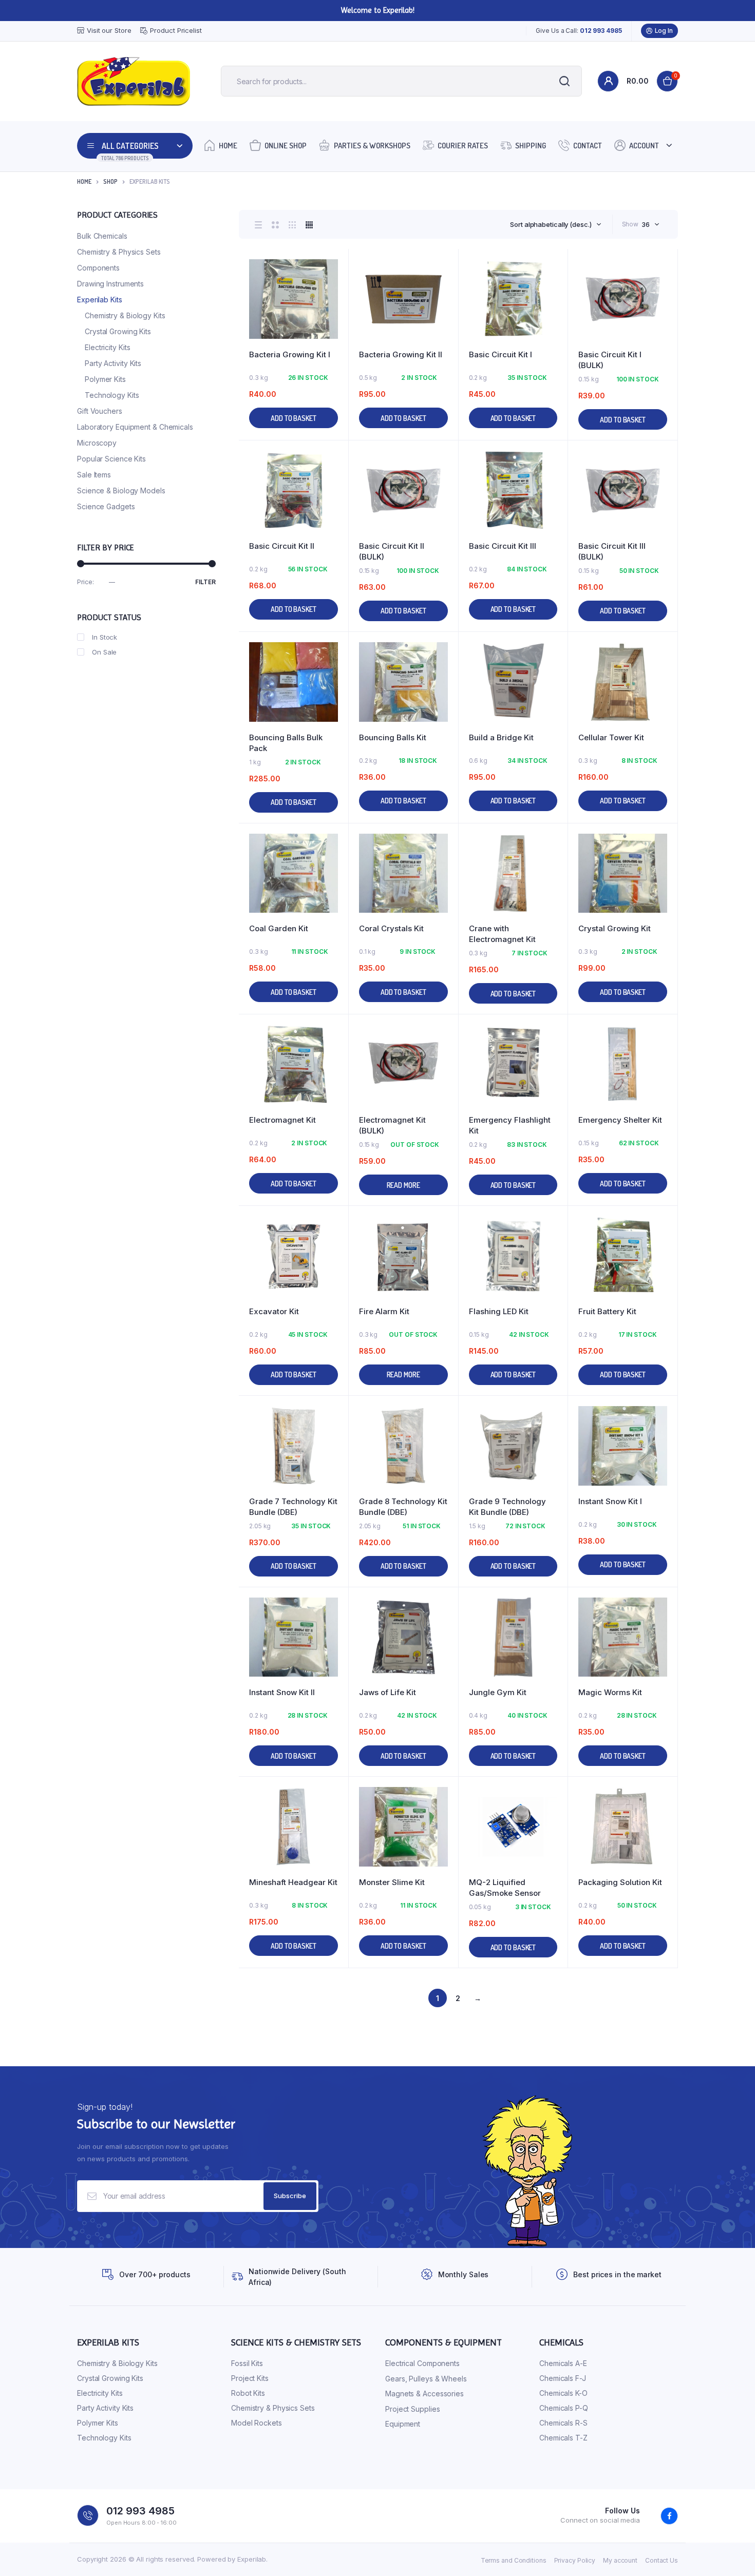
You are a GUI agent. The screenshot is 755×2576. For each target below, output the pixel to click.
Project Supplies (412, 2409)
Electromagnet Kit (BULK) (392, 1125)
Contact (588, 146)
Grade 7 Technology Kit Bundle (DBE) (293, 1507)
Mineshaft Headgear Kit (293, 1882)
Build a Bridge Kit (501, 737)
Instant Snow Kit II (282, 1692)
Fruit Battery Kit (607, 1311)
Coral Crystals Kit (391, 928)
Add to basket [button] (294, 418)
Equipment (403, 2424)
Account (644, 146)
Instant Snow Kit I (610, 1501)
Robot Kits (248, 2393)
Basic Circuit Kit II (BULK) (392, 551)
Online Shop (286, 146)
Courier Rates (463, 146)
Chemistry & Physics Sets (119, 252)
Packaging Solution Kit (620, 1882)
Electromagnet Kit (282, 1120)
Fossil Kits (247, 2363)
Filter (205, 582)
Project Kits (250, 2378)
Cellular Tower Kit (611, 737)
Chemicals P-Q (564, 2408)
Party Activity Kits (113, 363)
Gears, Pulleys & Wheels (426, 2379)
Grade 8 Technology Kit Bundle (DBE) (403, 1507)
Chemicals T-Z (563, 2438)
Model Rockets (257, 2423)
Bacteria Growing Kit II (401, 354)
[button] (335, 290)
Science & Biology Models (121, 491)
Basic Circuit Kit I (501, 354)
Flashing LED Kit (499, 1311)
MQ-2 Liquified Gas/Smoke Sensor (505, 1888)
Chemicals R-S (563, 2423)
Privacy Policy (575, 2560)
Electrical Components (422, 2363)
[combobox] (555, 224)
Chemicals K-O (563, 2393)
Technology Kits (112, 395)
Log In (664, 31)
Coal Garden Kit (279, 928)
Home (228, 146)
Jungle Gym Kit (498, 1692)
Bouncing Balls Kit (393, 737)
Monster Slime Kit (392, 1882)
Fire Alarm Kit (384, 1311)
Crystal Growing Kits (118, 331)
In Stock (105, 637)
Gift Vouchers (100, 411)
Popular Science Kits (111, 459)
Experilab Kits (100, 300)
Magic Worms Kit (610, 1692)
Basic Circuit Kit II (282, 546)
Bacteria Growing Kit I (290, 354)
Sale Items (94, 475)
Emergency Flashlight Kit (510, 1125)
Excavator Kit (274, 1311)
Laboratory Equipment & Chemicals (135, 427)
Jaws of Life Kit (388, 1692)
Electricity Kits (107, 347)
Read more (403, 1185)
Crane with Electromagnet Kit (502, 934)
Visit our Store (109, 30)
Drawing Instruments (110, 284)
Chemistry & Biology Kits (125, 315)
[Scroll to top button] (732, 2553)
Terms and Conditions (514, 2560)
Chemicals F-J (563, 2378)
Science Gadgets (106, 506)
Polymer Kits (105, 379)
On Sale (104, 652)
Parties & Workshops (372, 146)
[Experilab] (134, 81)
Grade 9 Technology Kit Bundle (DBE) (507, 1507)
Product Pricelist (176, 30)
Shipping (531, 146)
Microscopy (97, 443)
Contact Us (662, 2560)
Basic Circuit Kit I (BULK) (610, 360)
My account (620, 2560)
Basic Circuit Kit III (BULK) (612, 551)
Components (98, 268)
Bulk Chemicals (102, 236)
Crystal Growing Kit (615, 928)
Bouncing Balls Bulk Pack (286, 743)
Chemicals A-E (563, 2363)
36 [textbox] (646, 224)
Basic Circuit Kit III (503, 546)
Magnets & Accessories (424, 2394)
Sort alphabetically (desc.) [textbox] (551, 224)
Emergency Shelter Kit (620, 1120)
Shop (110, 181)
